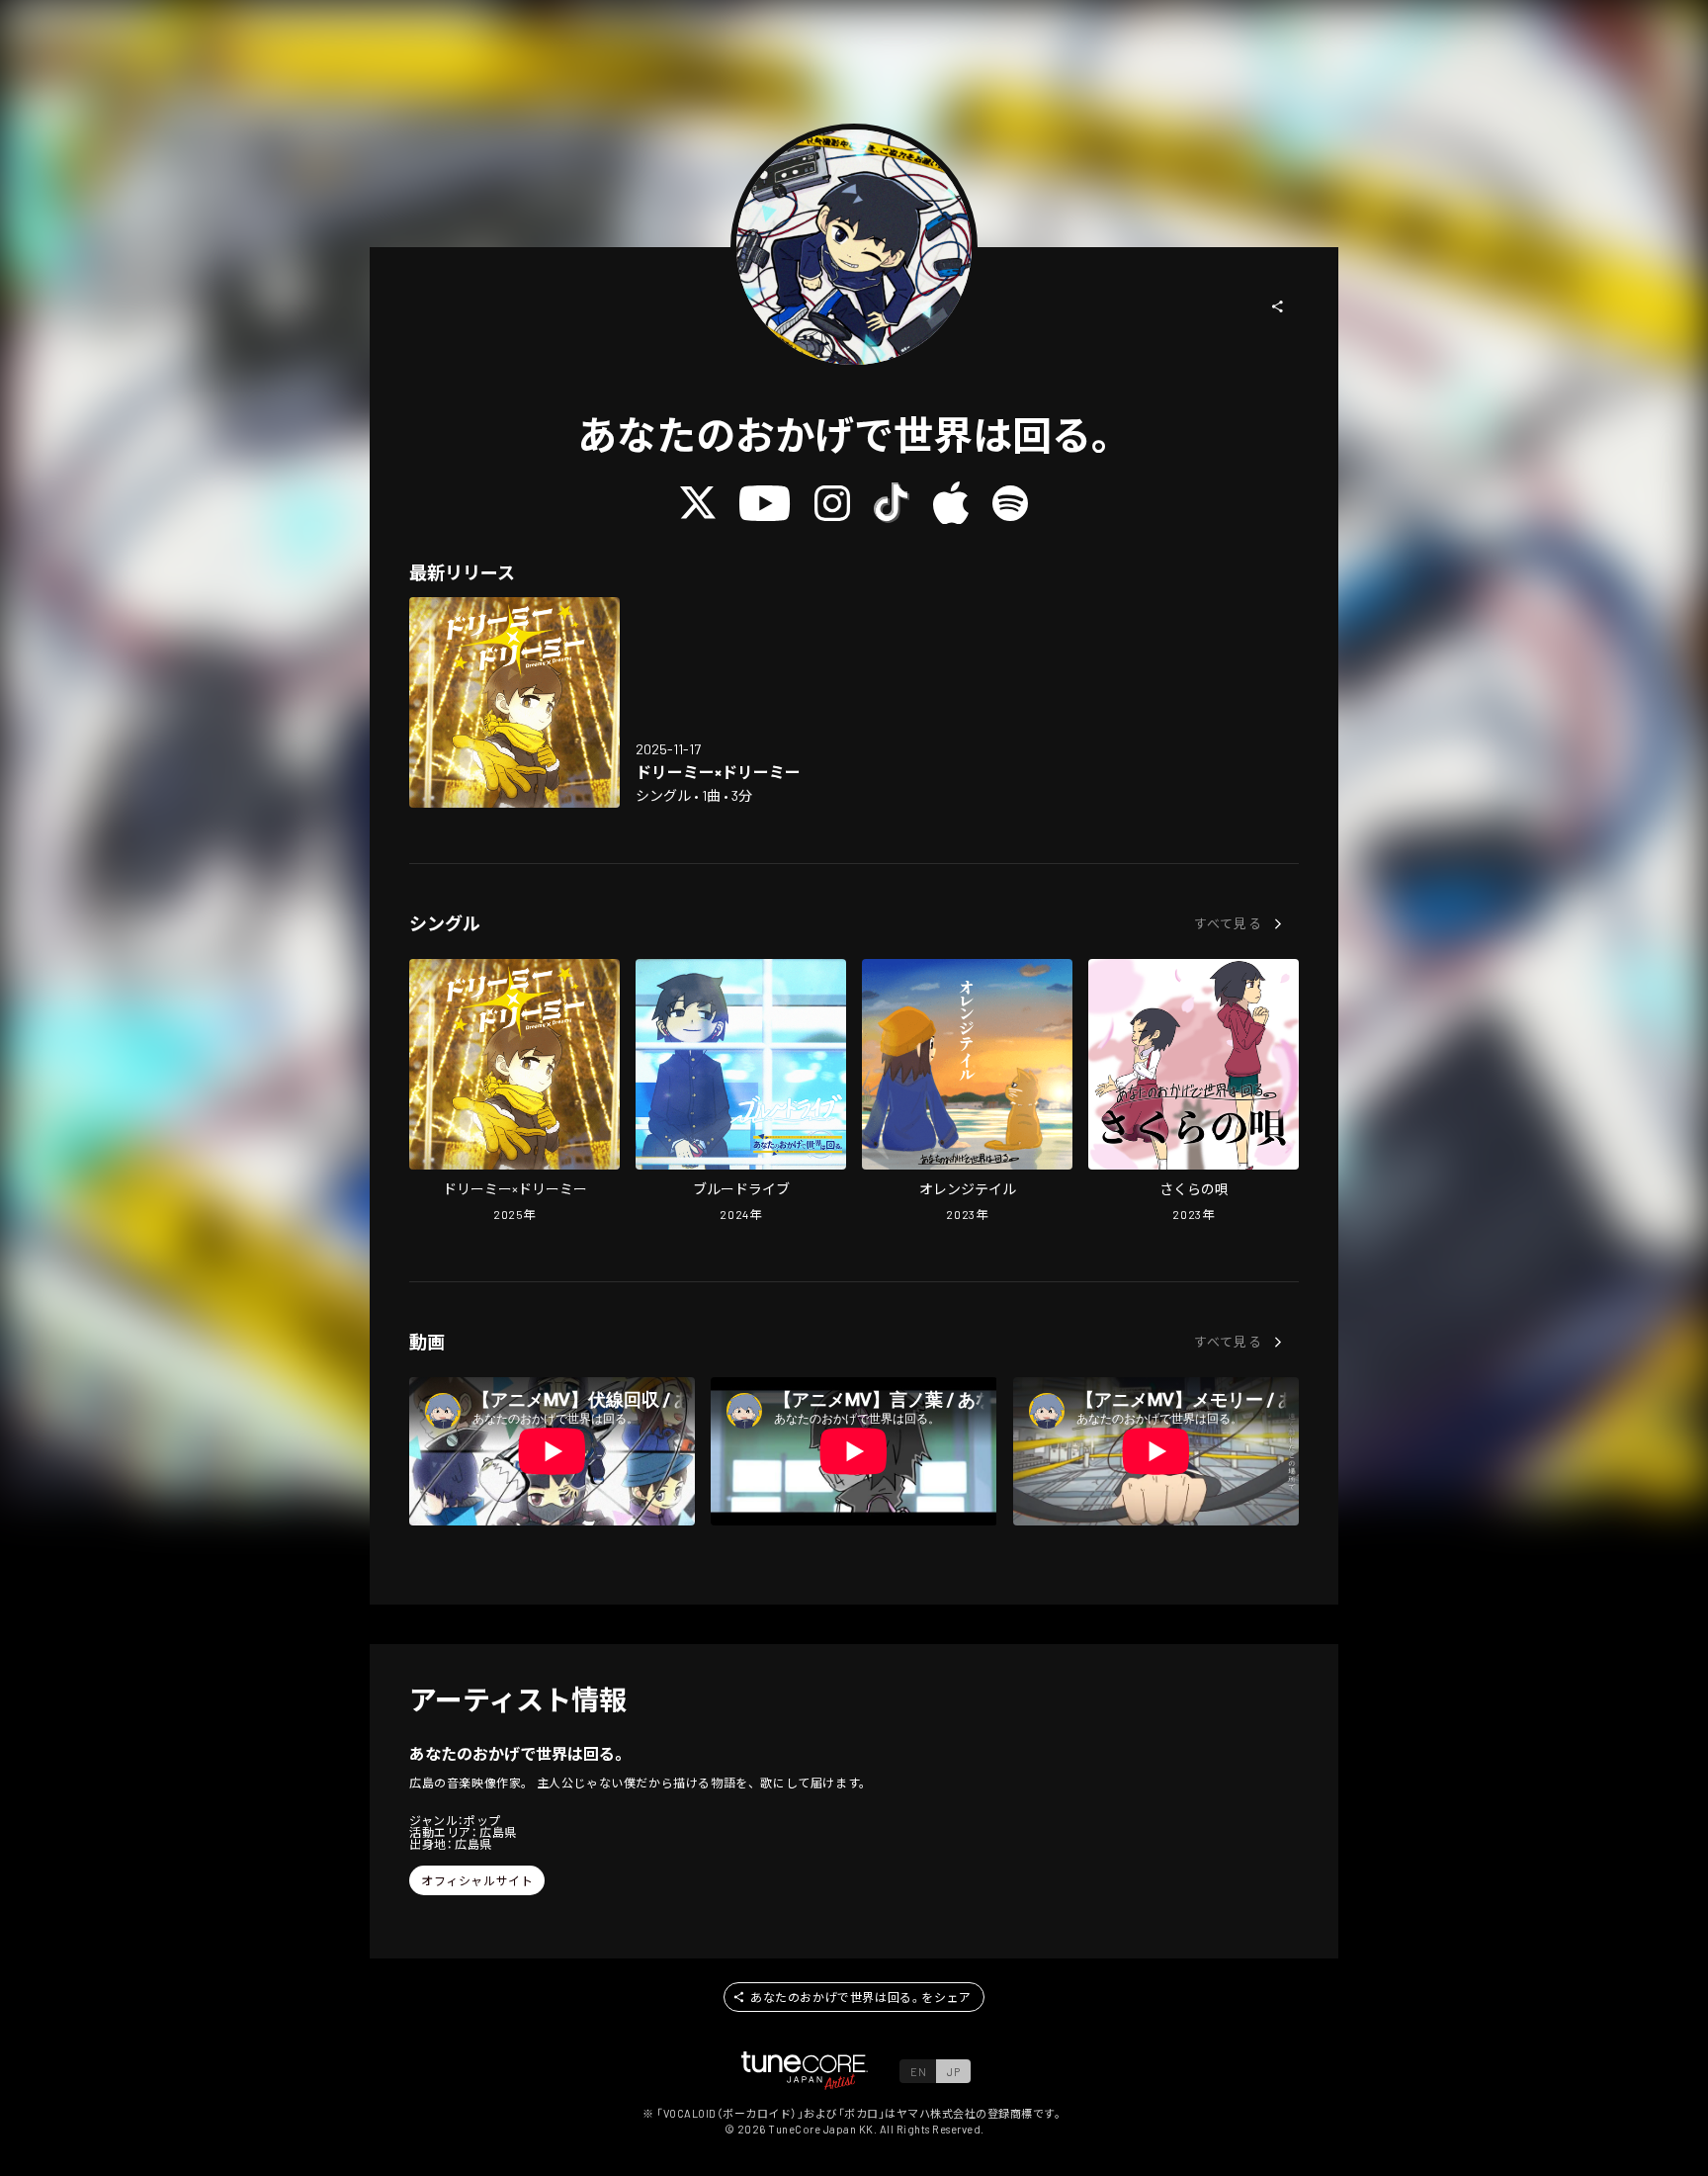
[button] (1278, 306)
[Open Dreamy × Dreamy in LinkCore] (514, 702)
